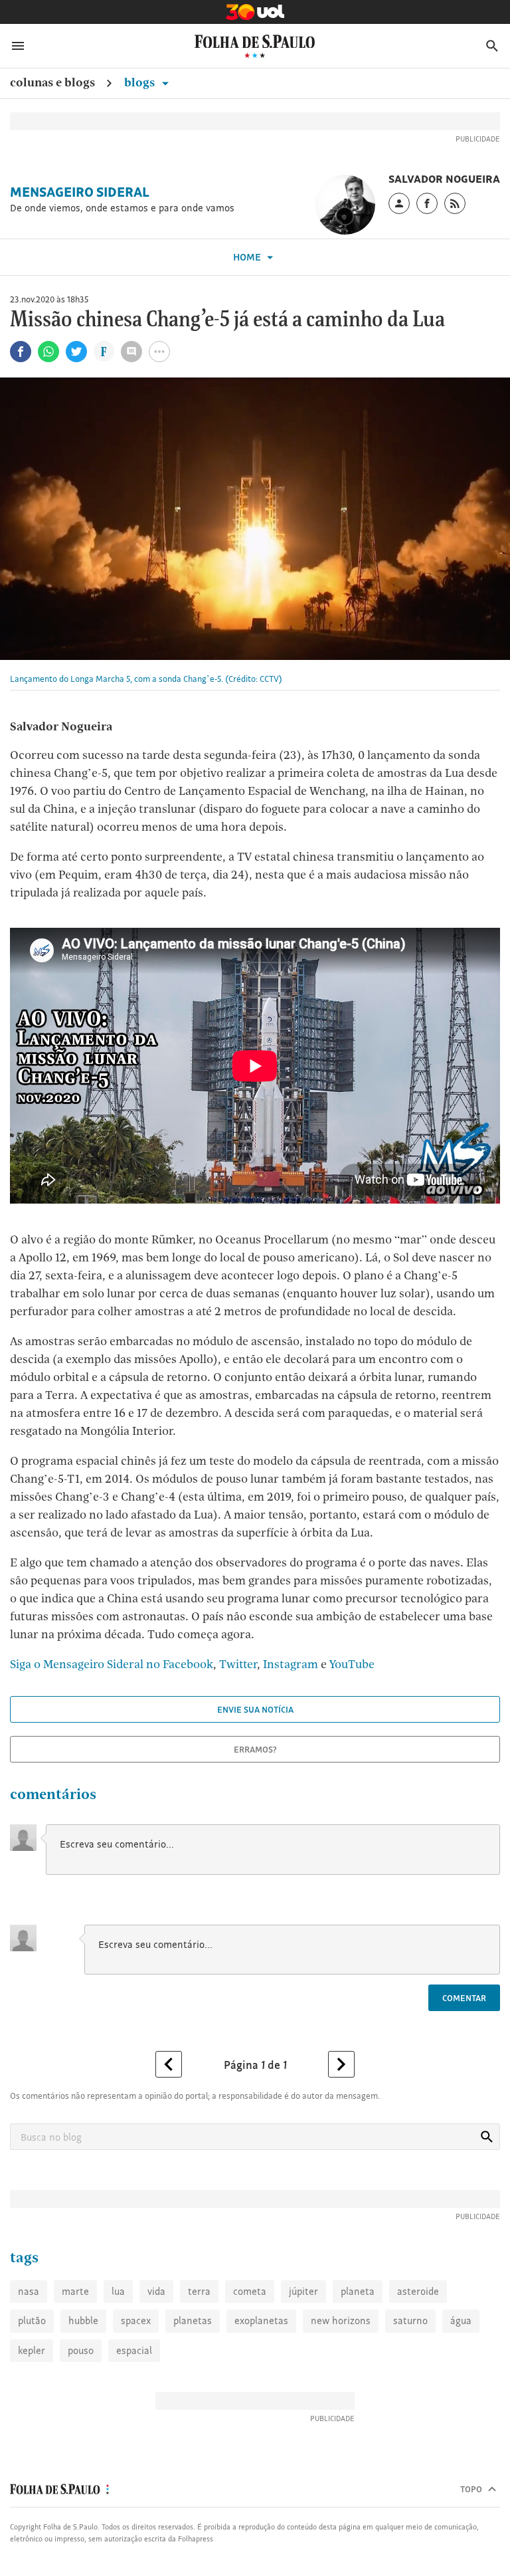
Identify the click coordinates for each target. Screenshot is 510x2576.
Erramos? (255, 1749)
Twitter (238, 1664)
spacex (136, 2320)
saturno (410, 2320)
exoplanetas (261, 2320)
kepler (32, 2350)
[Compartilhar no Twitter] (76, 352)
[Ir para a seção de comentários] (131, 352)
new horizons (341, 2320)
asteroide (418, 2291)
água (461, 2320)
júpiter (303, 2291)
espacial (134, 2350)
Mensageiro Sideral (80, 192)
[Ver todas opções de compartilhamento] (104, 353)
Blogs (141, 82)
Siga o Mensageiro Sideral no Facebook (112, 1664)
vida (156, 2291)
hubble (83, 2320)
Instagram (291, 1664)
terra (199, 2291)
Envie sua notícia (255, 1709)
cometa (250, 2291)
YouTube (352, 1664)
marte (75, 2291)
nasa (29, 2291)
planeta (358, 2291)
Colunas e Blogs (52, 82)
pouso (81, 2350)
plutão (32, 2320)
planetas (193, 2320)
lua (118, 2291)
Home (248, 257)
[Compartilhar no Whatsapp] (48, 352)
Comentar (464, 1998)
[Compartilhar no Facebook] (21, 352)
